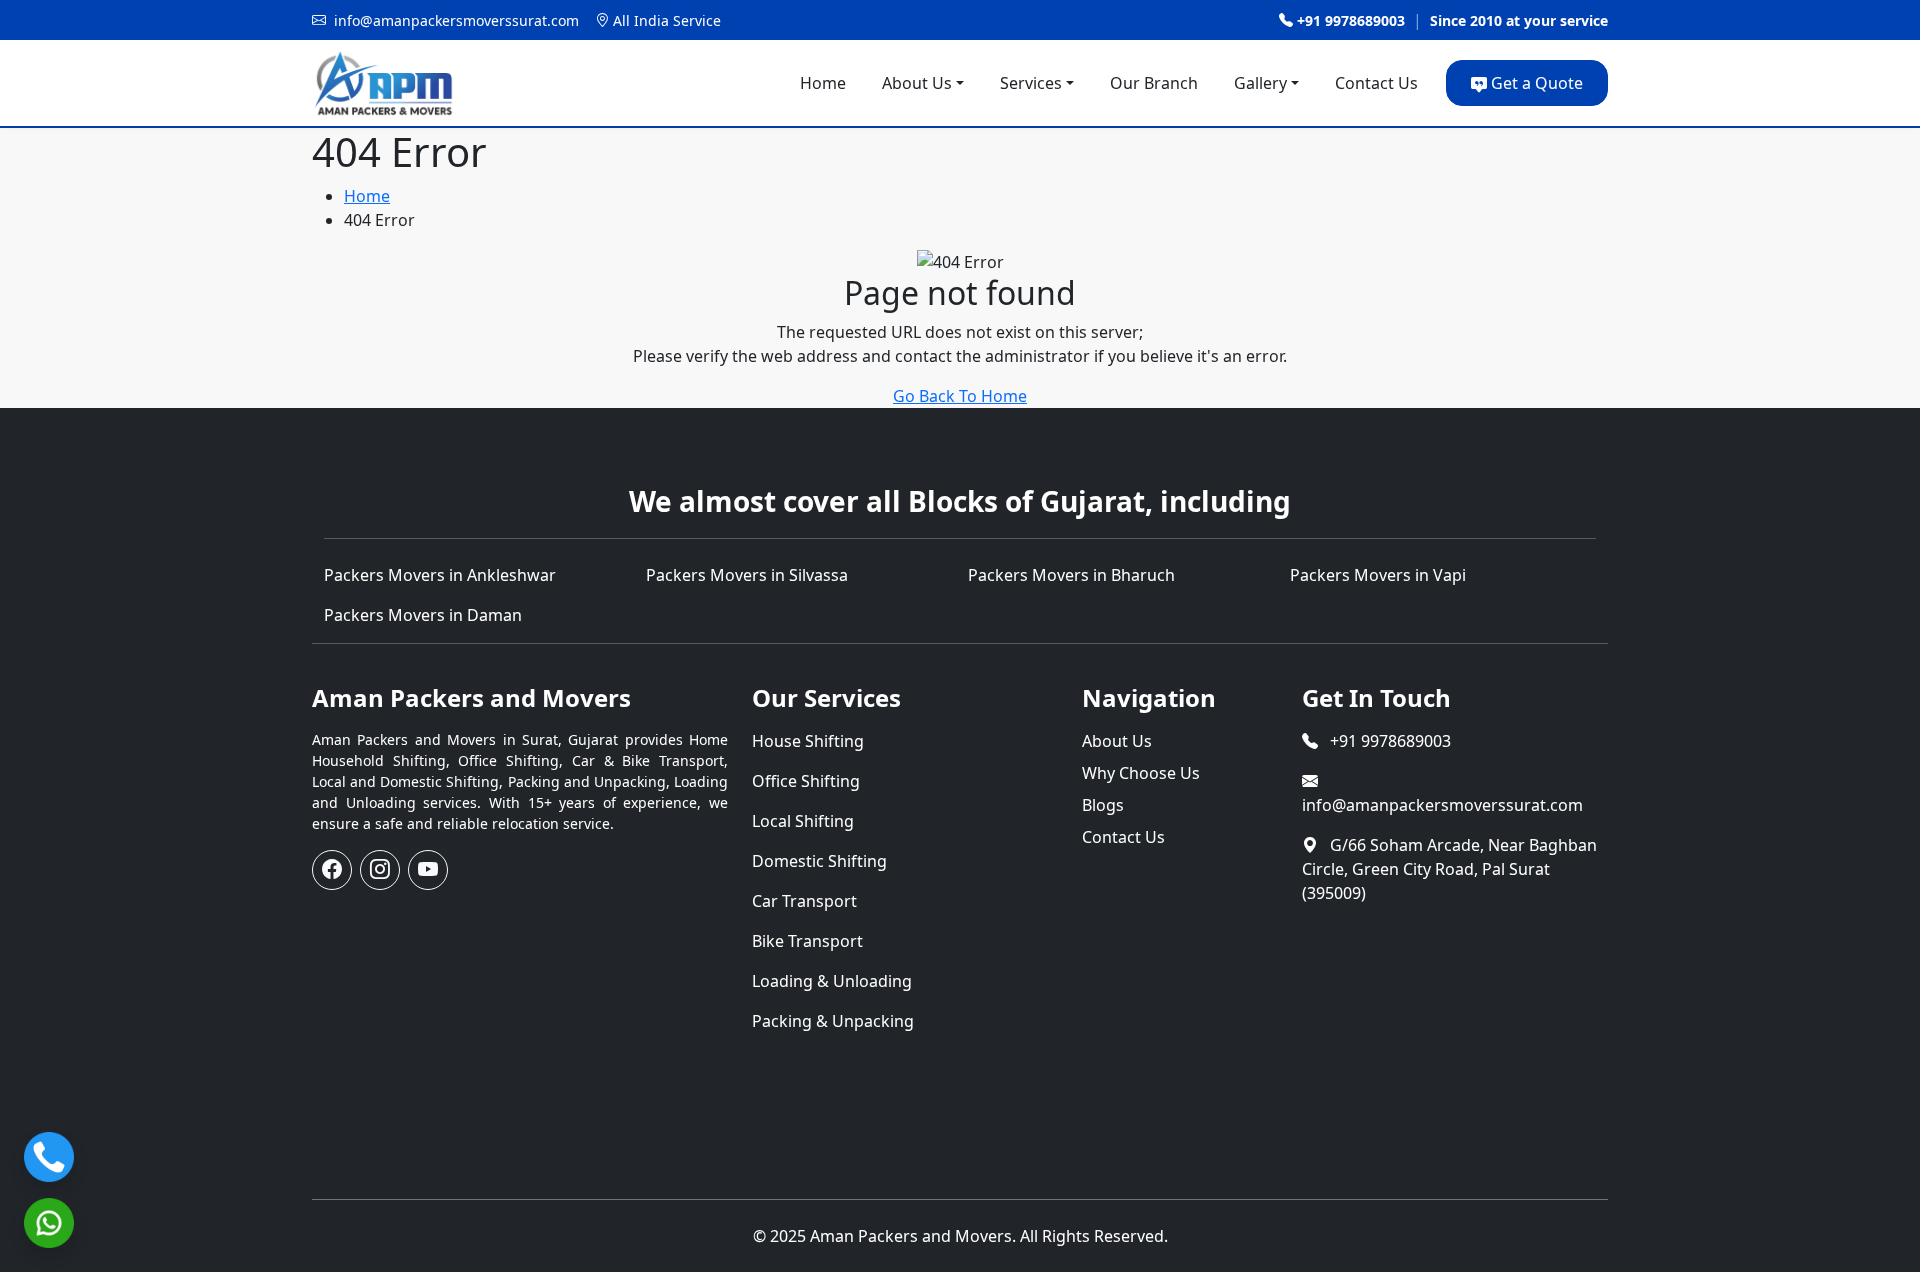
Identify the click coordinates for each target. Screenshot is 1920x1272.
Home (823, 83)
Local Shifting (803, 821)
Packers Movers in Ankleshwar (440, 575)
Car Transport (804, 901)
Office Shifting (806, 781)
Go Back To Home (960, 396)
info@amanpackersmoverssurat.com (1442, 805)
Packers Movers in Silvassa (747, 575)
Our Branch (1154, 83)
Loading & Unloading (832, 981)
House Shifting (808, 741)
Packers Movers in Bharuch (1071, 575)
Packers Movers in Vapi (1378, 575)
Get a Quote (1537, 83)
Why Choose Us (1141, 773)
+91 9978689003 (1351, 20)
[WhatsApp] (49, 1223)
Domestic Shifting (819, 861)
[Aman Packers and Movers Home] (383, 83)
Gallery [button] (1260, 83)
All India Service (667, 20)
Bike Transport (807, 941)
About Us (1117, 741)
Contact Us (1376, 83)
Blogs (1103, 805)
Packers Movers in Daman (423, 615)
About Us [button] (917, 83)
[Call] (49, 1157)
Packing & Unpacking (833, 1021)
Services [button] (1031, 83)
